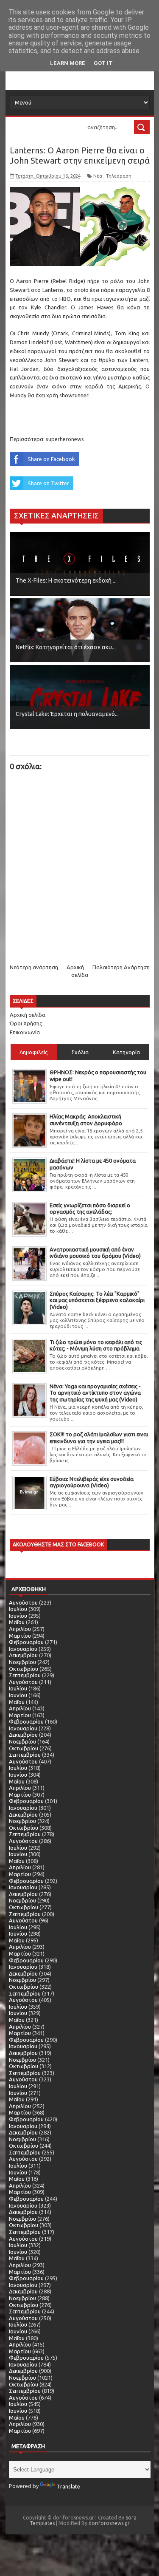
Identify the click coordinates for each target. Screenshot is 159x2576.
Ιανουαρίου (23, 1649)
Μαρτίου (20, 1636)
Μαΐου (17, 1622)
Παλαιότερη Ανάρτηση (121, 967)
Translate (68, 2486)
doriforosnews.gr (109, 2523)
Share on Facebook (51, 459)
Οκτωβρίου (24, 1669)
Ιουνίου (18, 1616)
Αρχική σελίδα (28, 1015)
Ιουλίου (18, 1609)
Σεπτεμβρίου (25, 1675)
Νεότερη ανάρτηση (34, 967)
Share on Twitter (48, 483)
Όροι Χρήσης (26, 1023)
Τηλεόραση (119, 176)
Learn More (68, 63)
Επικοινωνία (25, 1032)
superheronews (65, 439)
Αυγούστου (23, 1602)
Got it (103, 63)
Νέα (98, 176)
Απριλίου (20, 1629)
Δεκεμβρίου (23, 1655)
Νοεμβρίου (22, 1662)
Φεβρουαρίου (26, 1642)
